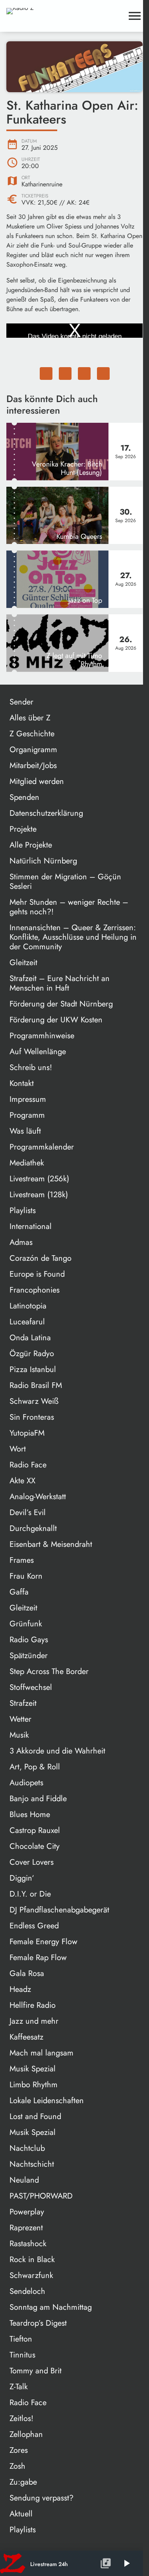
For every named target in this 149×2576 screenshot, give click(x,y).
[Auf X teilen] (65, 374)
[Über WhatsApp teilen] (84, 374)
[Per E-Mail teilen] (103, 374)
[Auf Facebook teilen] (46, 374)
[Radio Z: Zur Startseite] (65, 16)
